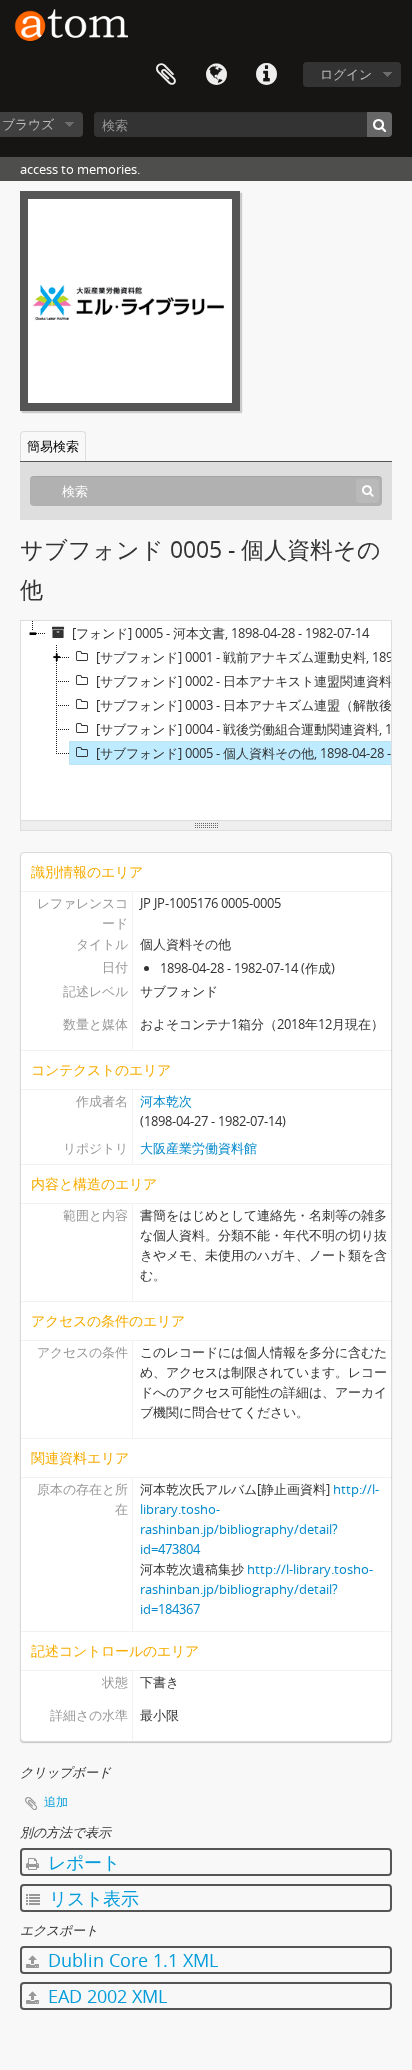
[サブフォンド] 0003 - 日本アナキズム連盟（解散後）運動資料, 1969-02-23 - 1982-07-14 (252, 705)
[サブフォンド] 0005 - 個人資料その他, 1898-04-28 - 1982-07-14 (252, 753)
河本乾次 (166, 1101)
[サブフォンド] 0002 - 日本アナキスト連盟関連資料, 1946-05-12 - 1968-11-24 (252, 681)
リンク (266, 75)
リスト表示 (91, 1898)
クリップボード (166, 75)
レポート (81, 1862)
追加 (56, 1801)
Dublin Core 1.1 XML (130, 1960)
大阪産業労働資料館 (198, 1148)
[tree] (206, 721)
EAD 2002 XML (105, 1996)
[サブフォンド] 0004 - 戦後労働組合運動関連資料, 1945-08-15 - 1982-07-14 (252, 729)
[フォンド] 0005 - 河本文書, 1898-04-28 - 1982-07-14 (220, 633)
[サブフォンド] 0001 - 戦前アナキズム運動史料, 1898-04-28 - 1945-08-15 (252, 657)
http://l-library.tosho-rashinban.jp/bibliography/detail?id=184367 (256, 1589)
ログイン (346, 74)
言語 (216, 75)
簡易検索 (53, 446)
